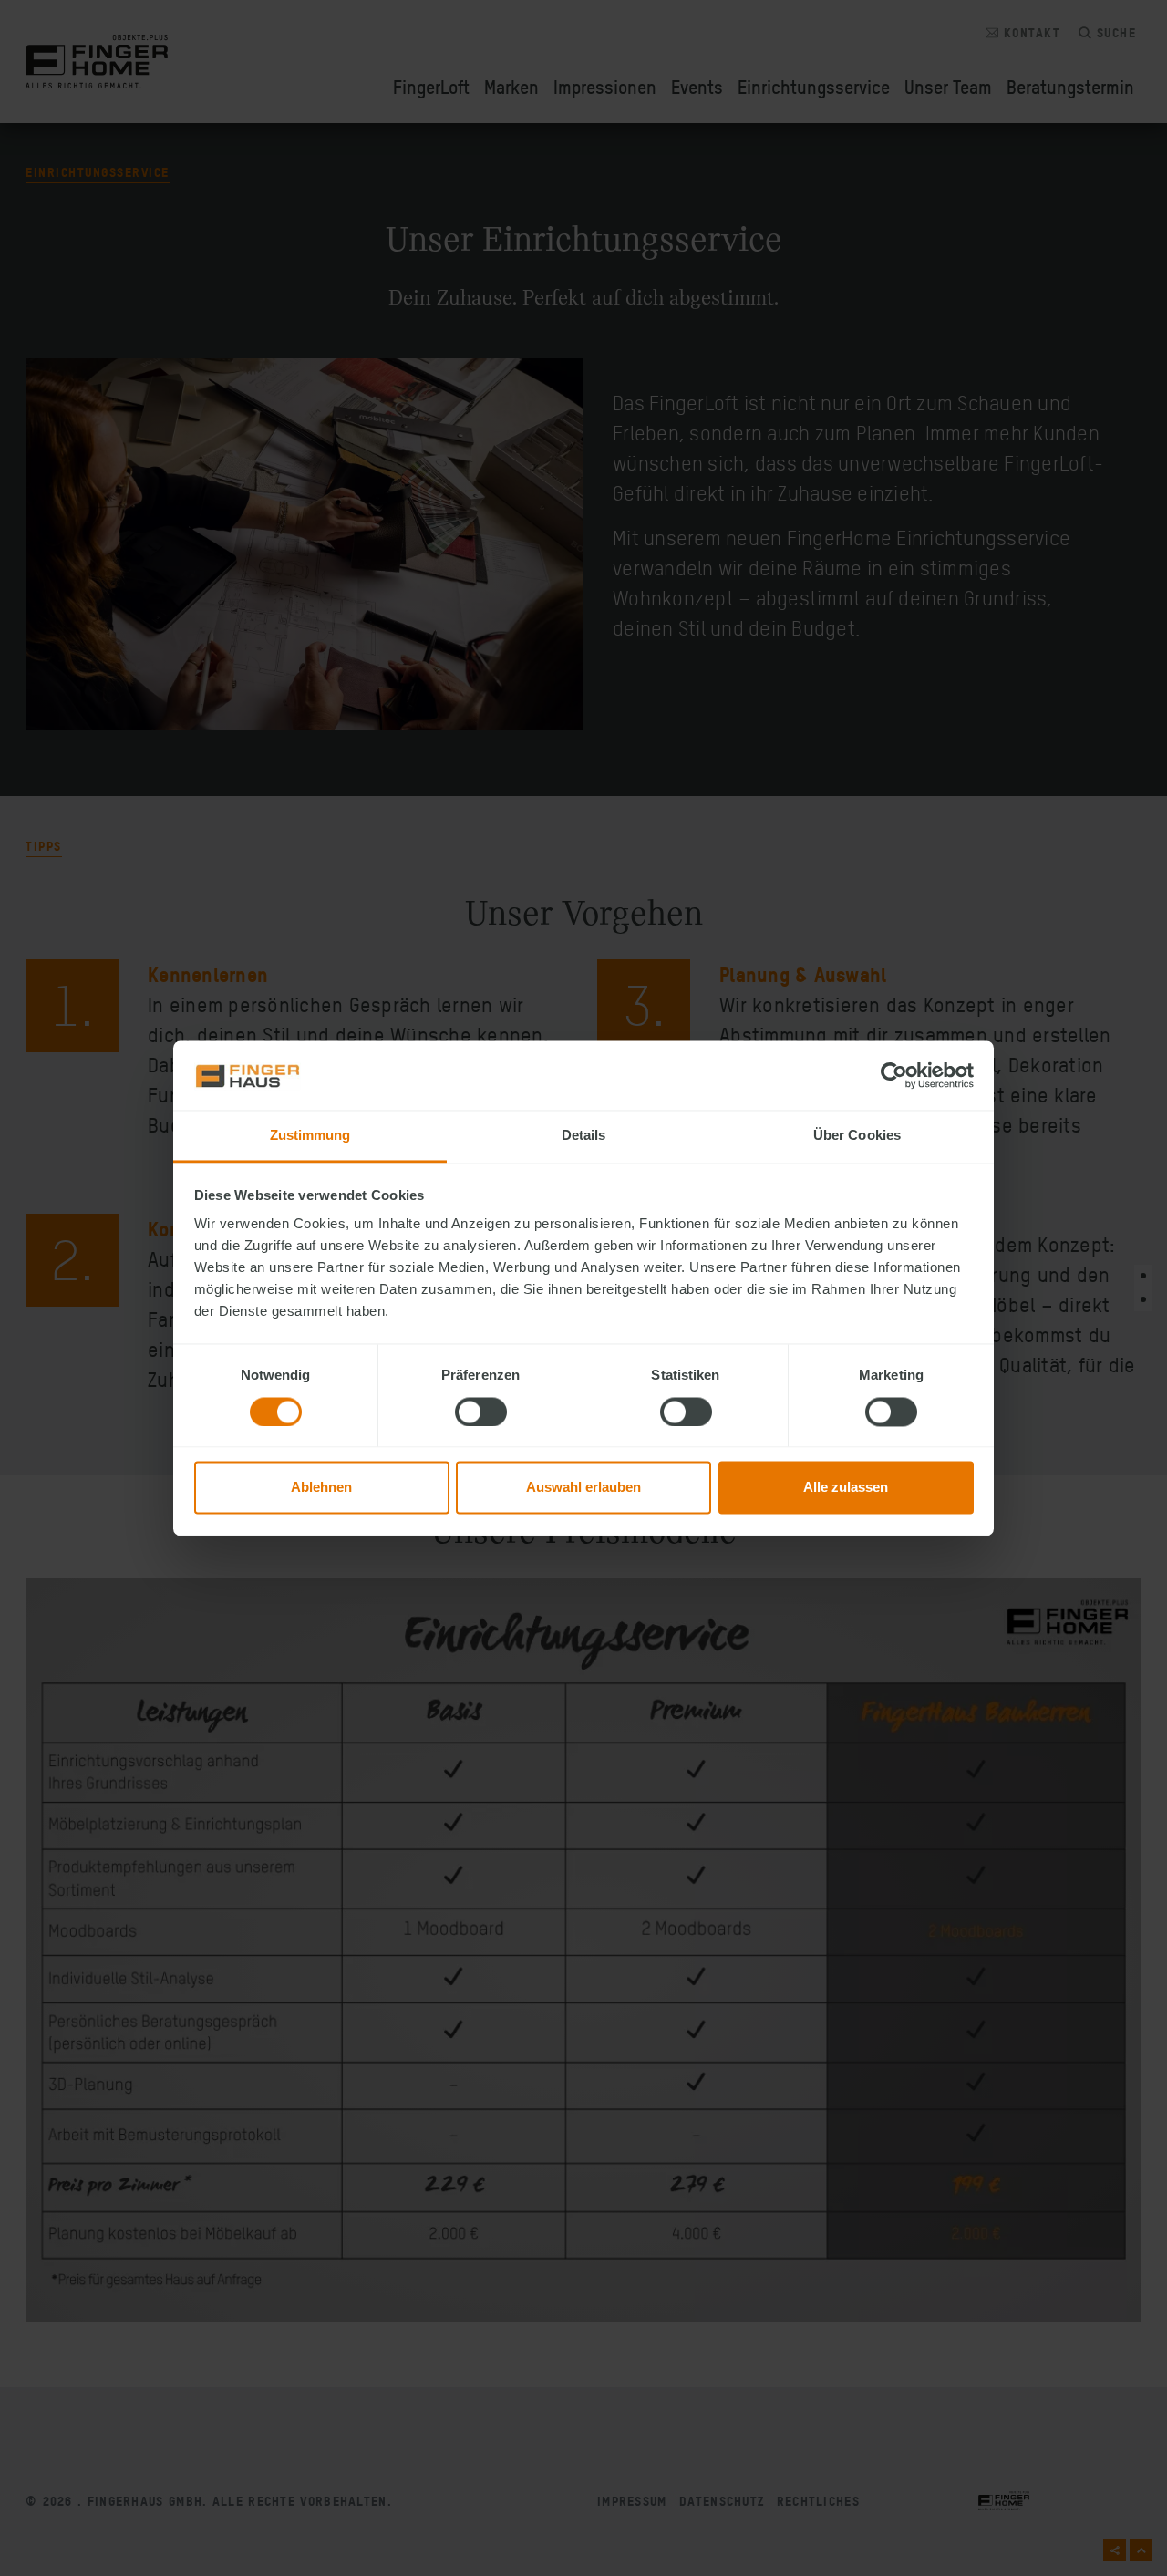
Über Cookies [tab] (857, 1136)
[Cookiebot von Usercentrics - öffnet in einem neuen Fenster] (894, 1075)
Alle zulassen (846, 1488)
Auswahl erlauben (583, 1488)
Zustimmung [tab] (310, 1136)
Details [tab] (584, 1136)
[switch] (481, 1412)
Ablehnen (321, 1488)
